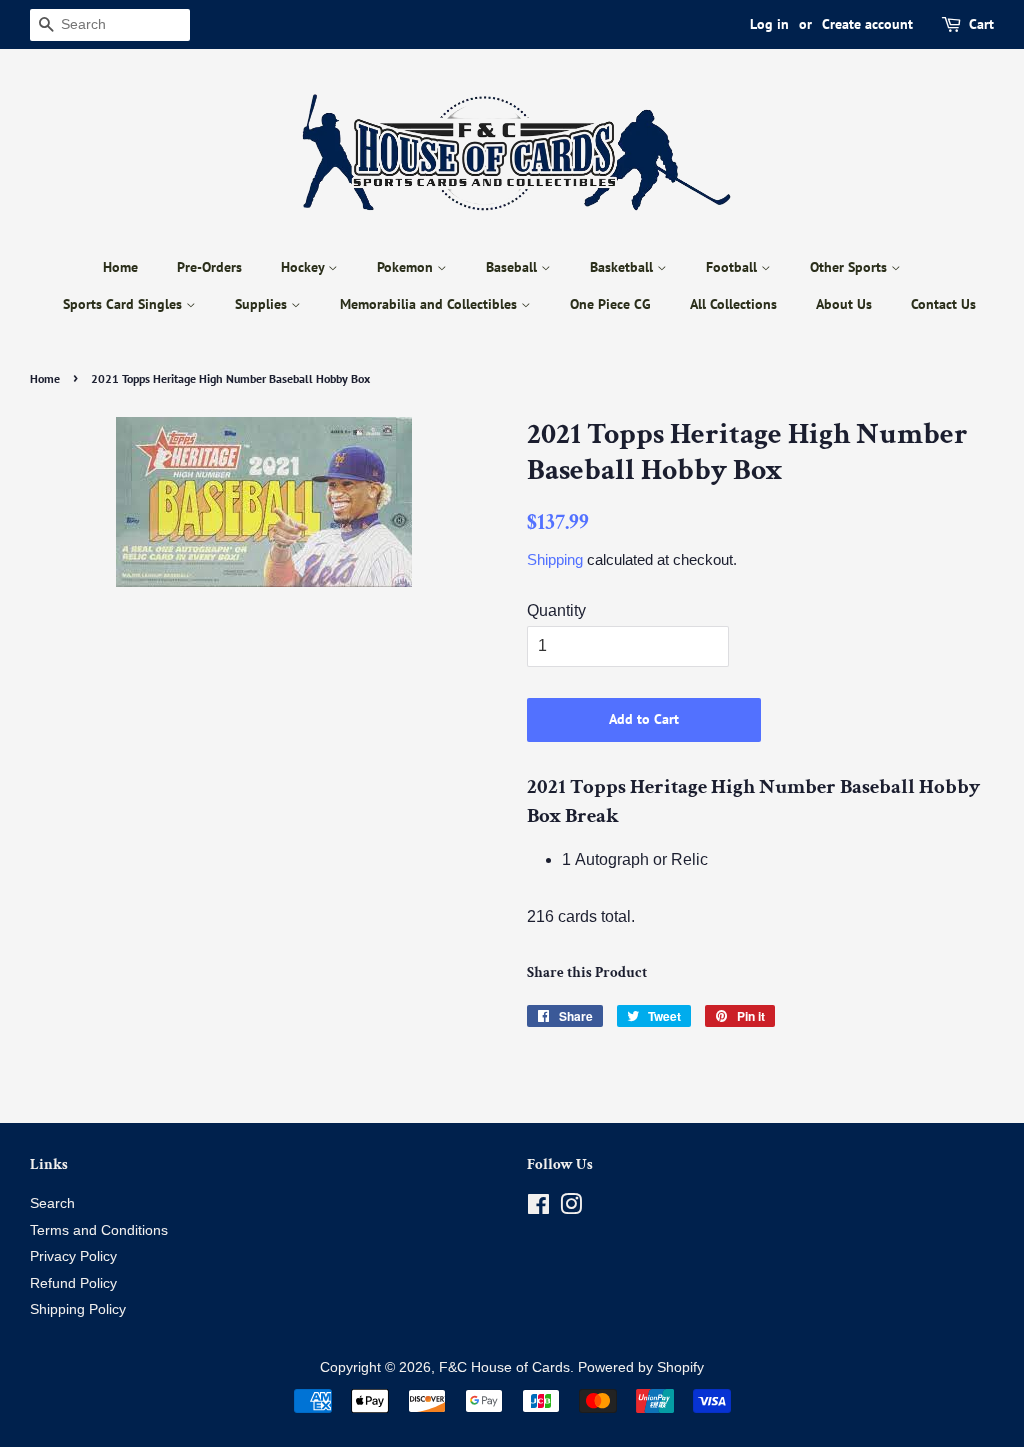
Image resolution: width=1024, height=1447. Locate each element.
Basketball (623, 267)
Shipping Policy (78, 1309)
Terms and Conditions (99, 1230)
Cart (981, 24)
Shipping (555, 559)
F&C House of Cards (504, 1367)
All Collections (733, 304)
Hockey (304, 267)
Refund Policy (73, 1283)
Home (120, 267)
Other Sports (850, 267)
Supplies (263, 304)
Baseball (513, 267)
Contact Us (943, 304)
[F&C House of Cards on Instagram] (571, 1208)
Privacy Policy (73, 1256)
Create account (867, 24)
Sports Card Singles (124, 304)
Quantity (556, 610)
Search (52, 1203)
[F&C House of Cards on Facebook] (538, 1208)
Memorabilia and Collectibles (430, 304)
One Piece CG (610, 304)
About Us (844, 304)
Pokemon (407, 267)
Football (733, 267)
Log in (769, 24)
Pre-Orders (209, 267)
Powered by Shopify (641, 1367)
